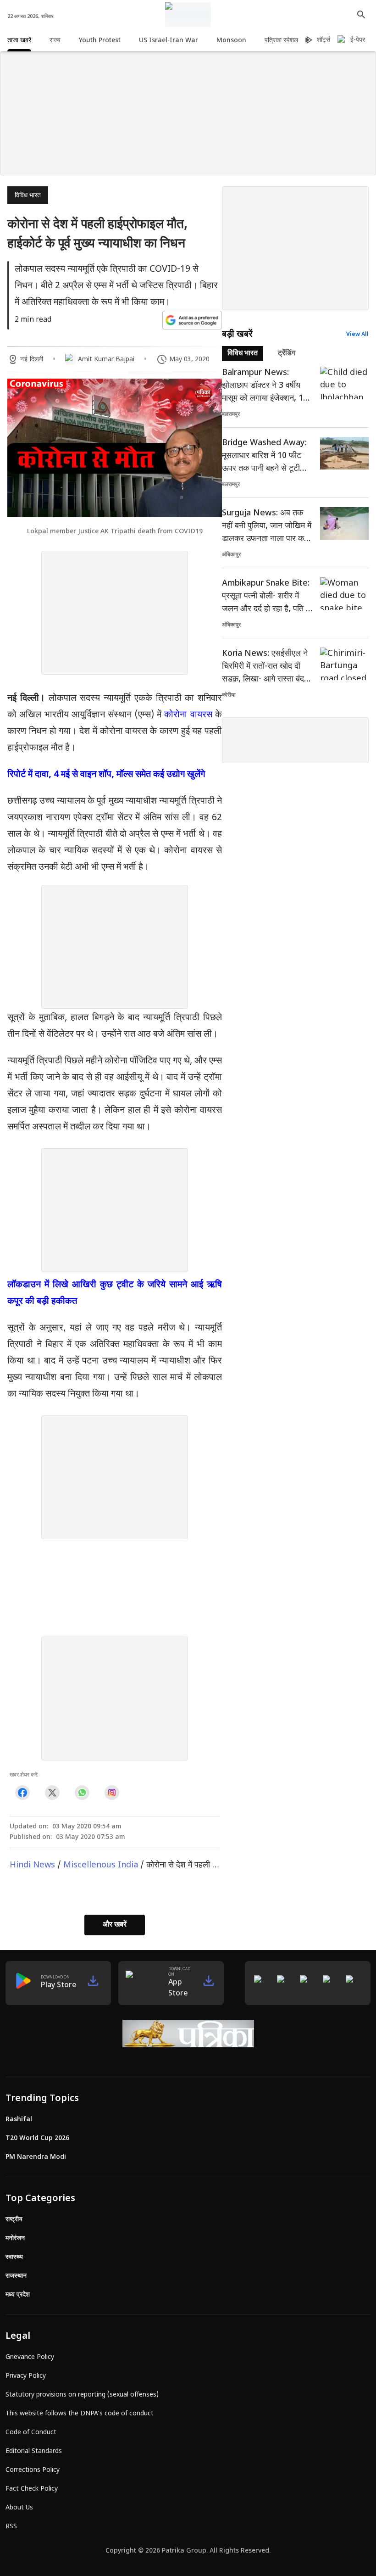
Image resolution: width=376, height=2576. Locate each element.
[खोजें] (361, 15)
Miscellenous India (101, 1865)
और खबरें (115, 1925)
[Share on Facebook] (22, 1792)
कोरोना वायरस (188, 715)
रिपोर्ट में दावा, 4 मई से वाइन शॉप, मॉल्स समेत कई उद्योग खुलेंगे (106, 775)
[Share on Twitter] (52, 1792)
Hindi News (32, 1865)
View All (357, 335)
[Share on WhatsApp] (82, 1792)
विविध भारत (28, 196)
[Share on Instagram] (112, 1792)
